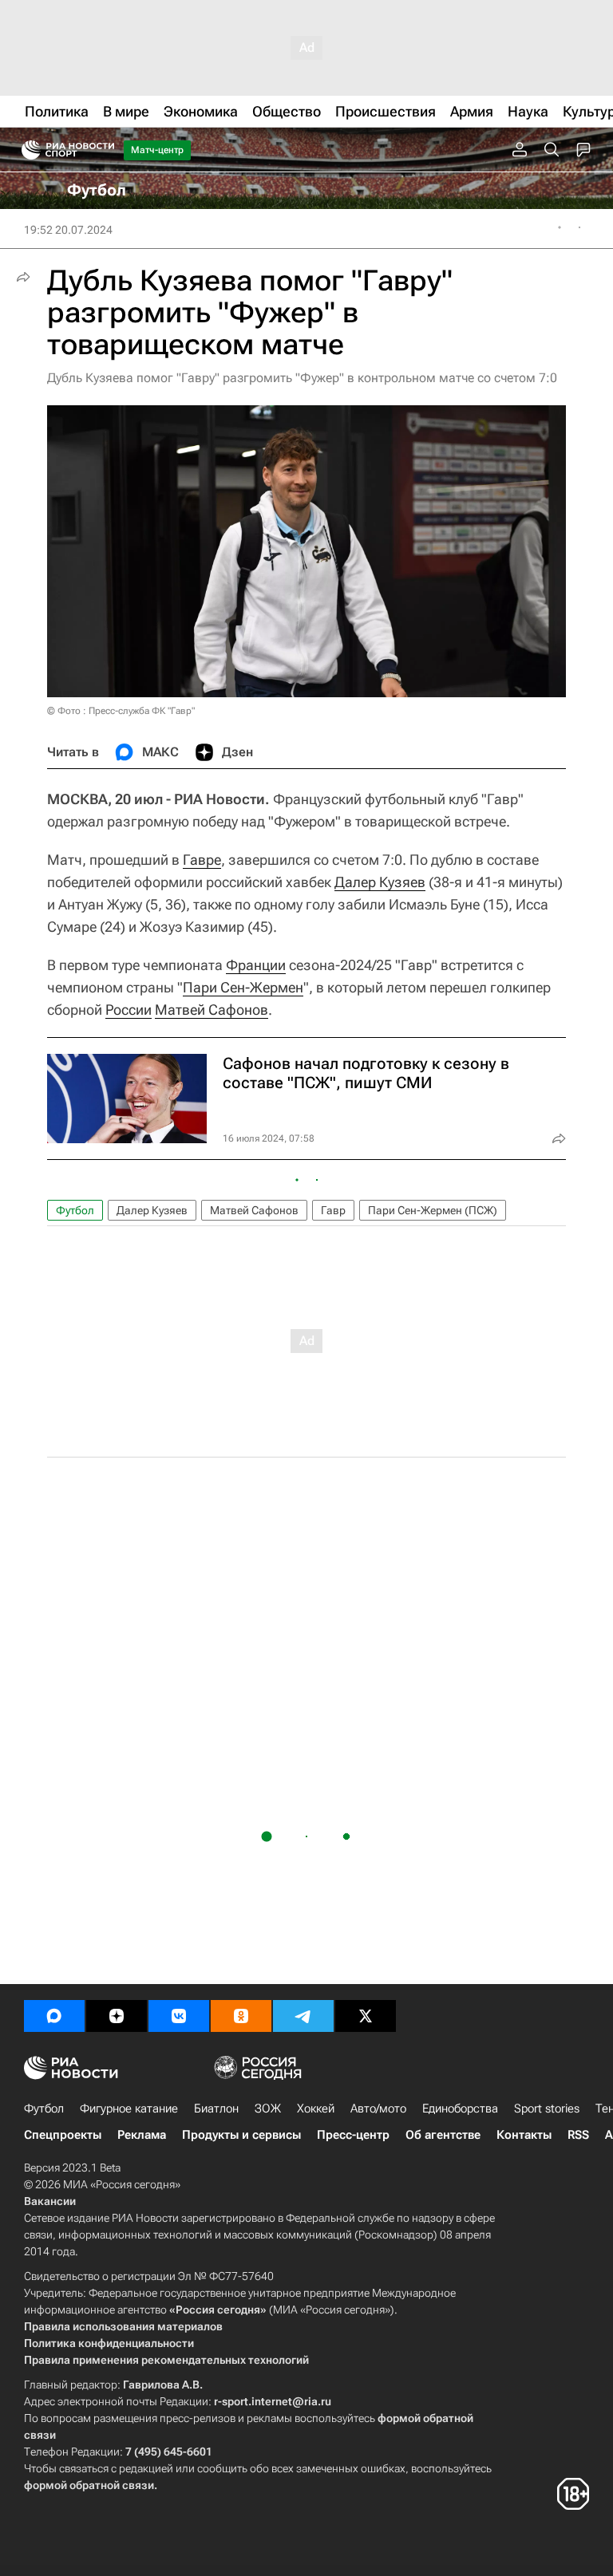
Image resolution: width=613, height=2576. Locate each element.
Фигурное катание (129, 2109)
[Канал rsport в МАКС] (54, 2016)
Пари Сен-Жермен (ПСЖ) (433, 1210)
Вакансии (50, 2201)
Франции (256, 965)
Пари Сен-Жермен (243, 987)
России (129, 1010)
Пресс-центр (353, 2135)
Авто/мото (378, 2109)
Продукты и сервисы (241, 2135)
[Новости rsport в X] (366, 2016)
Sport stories (547, 2109)
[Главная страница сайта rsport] (104, 150)
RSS (578, 2135)
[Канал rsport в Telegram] (303, 2016)
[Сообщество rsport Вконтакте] (179, 2016)
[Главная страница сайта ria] (26, 150)
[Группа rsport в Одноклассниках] (241, 2016)
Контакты (524, 2135)
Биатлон (216, 2109)
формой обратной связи (89, 2485)
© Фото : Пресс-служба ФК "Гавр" (121, 711)
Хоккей (316, 2109)
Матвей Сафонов (212, 1010)
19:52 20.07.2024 (68, 230)
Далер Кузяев (380, 882)
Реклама (142, 2135)
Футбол (75, 1210)
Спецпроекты (63, 2135)
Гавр (333, 1210)
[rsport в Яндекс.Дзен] (117, 2016)
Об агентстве (443, 2135)
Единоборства (460, 2109)
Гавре (202, 860)
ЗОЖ (268, 2109)
